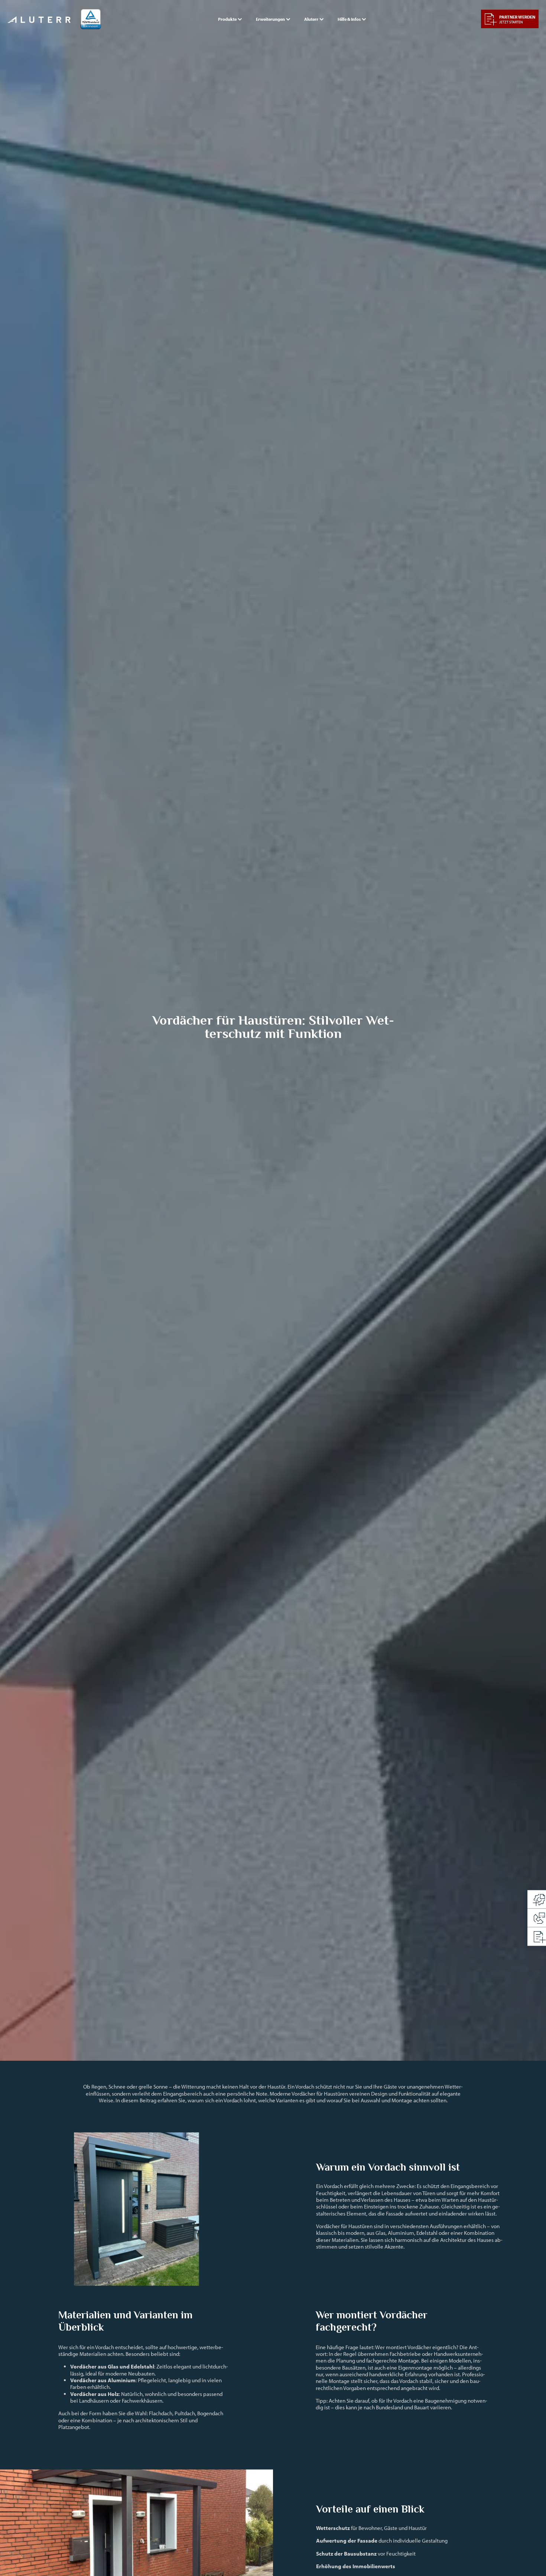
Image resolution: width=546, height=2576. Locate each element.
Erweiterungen (270, 19)
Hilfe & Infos (349, 19)
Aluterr (311, 19)
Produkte (227, 19)
